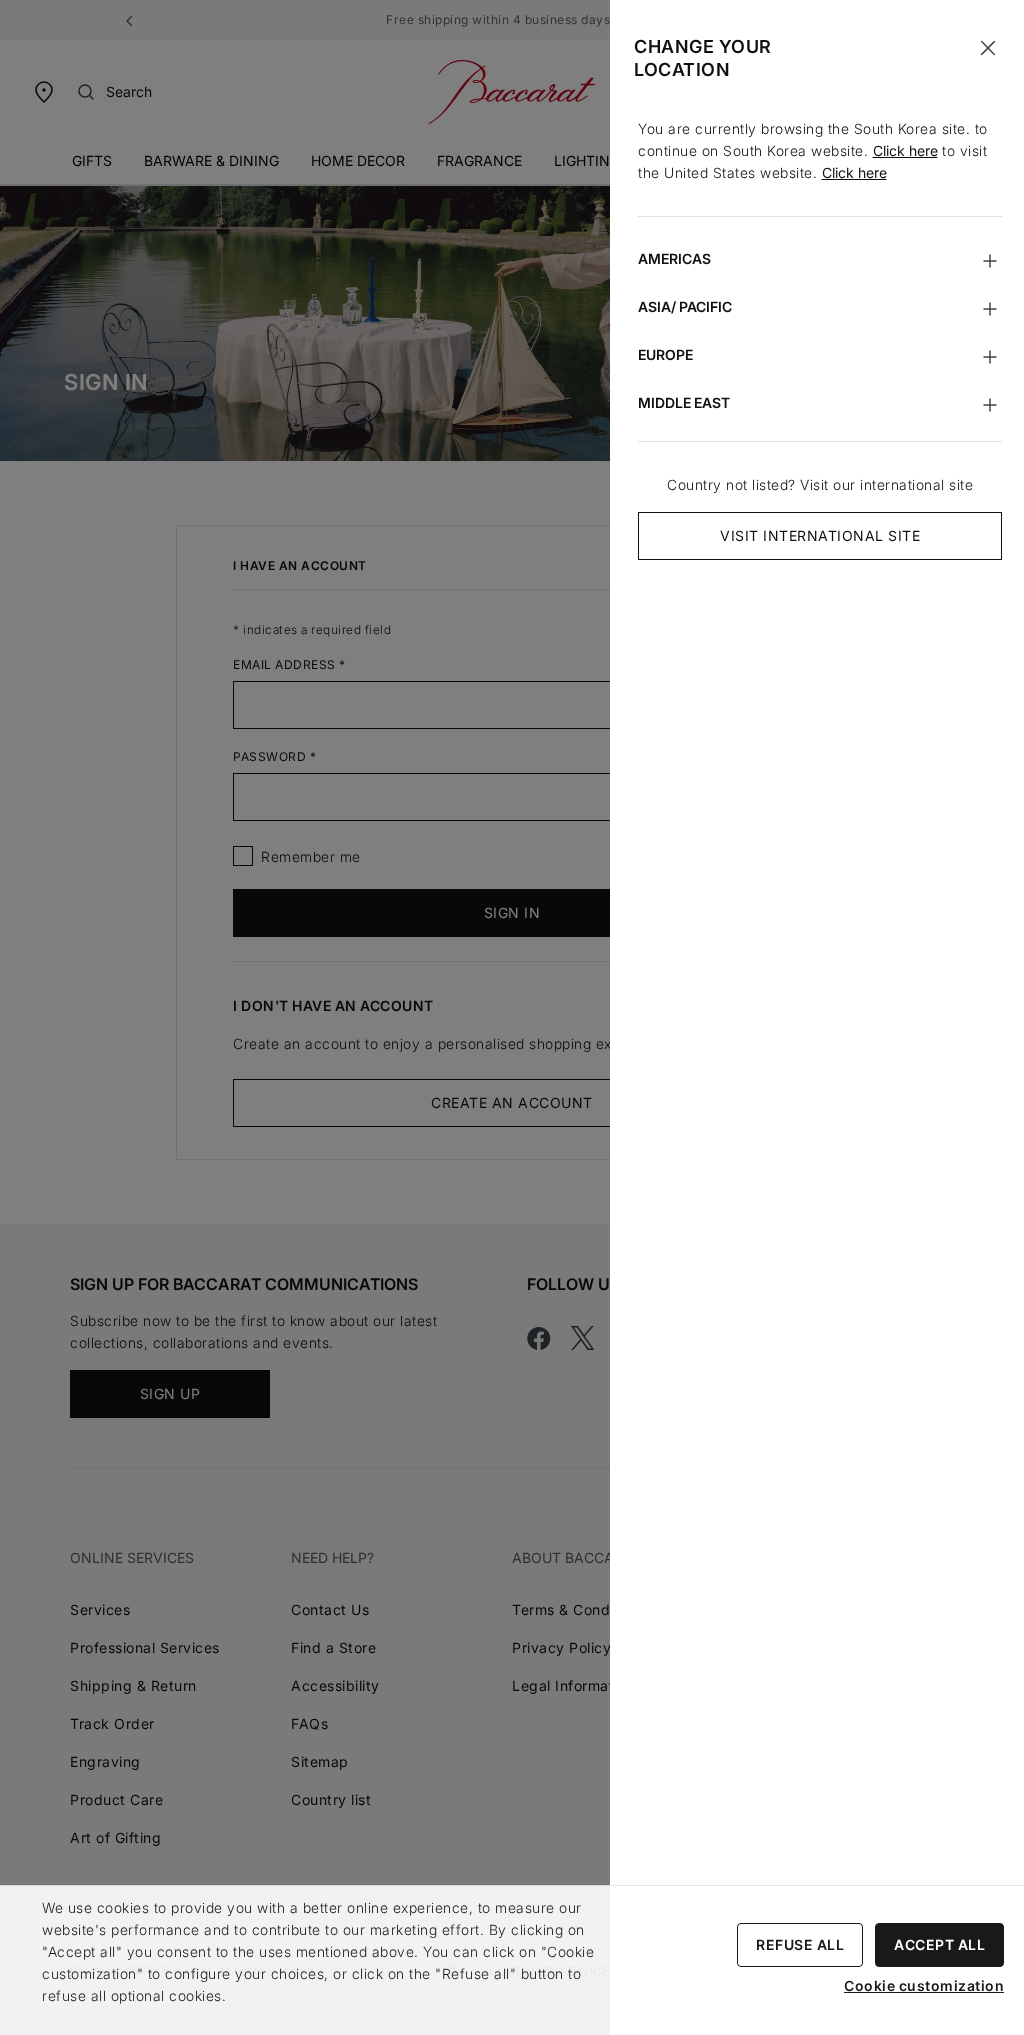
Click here (905, 150)
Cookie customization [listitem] (924, 1985)
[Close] (988, 48)
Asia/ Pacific (685, 306)
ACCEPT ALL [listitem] (939, 1944)
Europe (665, 354)
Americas (674, 258)
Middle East (684, 402)
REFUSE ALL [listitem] (800, 1944)
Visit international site (820, 535)
